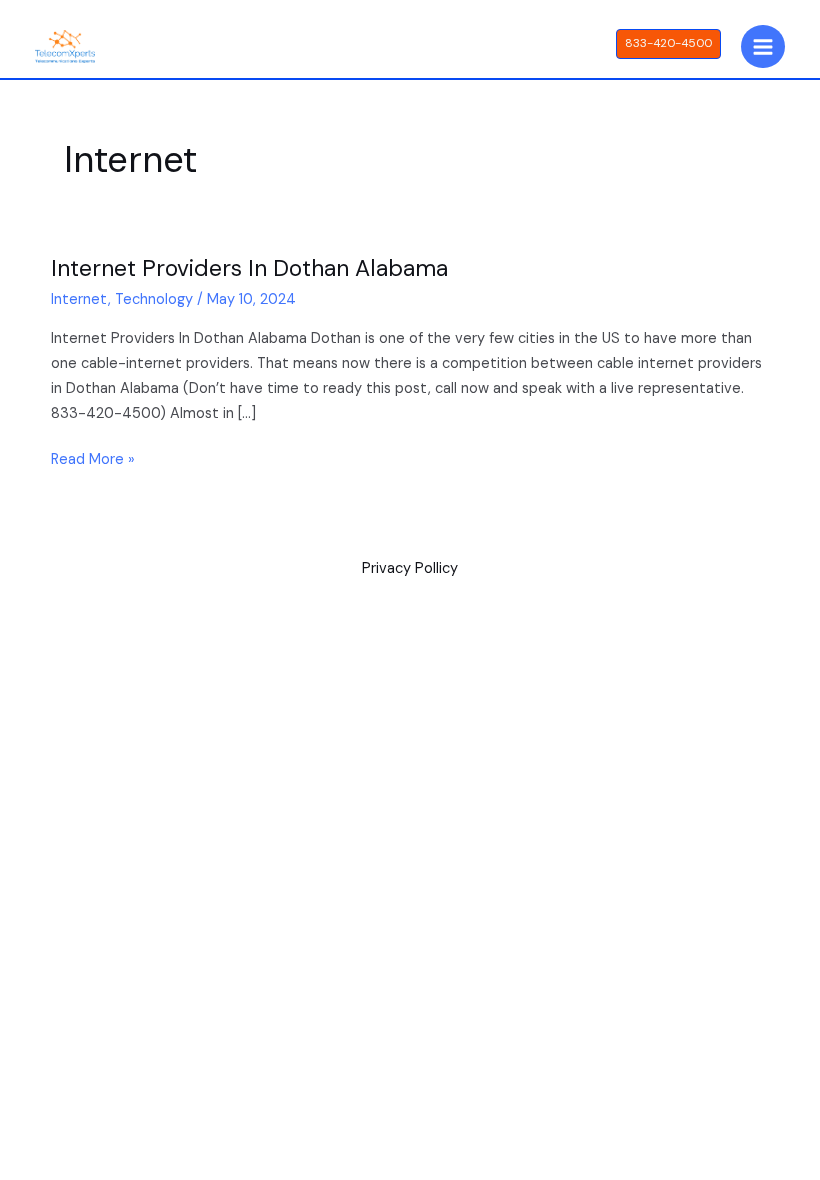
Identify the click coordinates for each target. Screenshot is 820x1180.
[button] (668, 44)
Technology (154, 299)
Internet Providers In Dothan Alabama (249, 268)
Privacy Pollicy (410, 568)
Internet (79, 299)
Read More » (93, 458)
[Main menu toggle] (763, 47)
